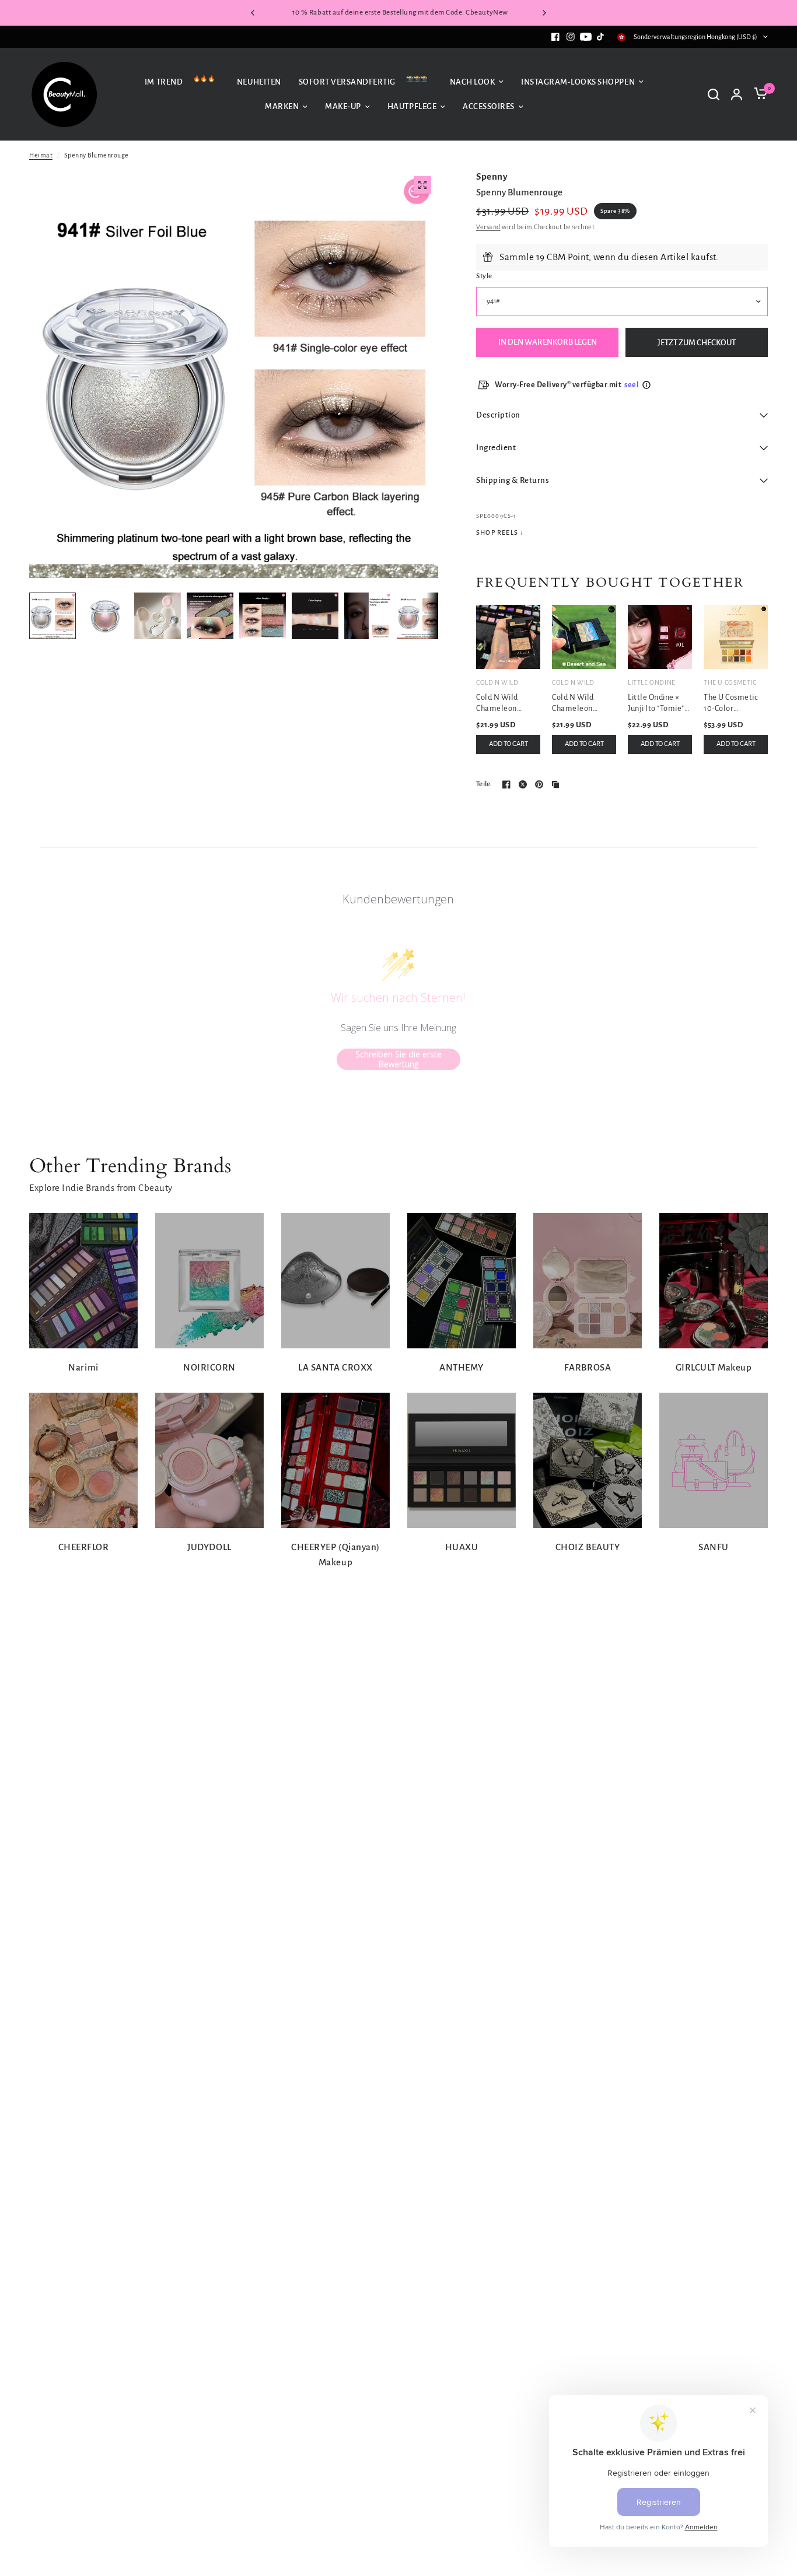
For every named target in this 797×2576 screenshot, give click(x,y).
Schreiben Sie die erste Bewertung (398, 1059)
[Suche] (714, 94)
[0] (758, 94)
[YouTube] (586, 37)
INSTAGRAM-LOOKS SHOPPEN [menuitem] (578, 81)
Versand (488, 227)
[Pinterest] (539, 784)
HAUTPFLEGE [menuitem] (412, 106)
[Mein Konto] (737, 94)
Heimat (41, 155)
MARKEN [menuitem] (282, 106)
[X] (523, 784)
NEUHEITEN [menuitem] (259, 81)
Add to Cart (508, 744)
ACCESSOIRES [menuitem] (489, 106)
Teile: (484, 784)
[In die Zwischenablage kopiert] (555, 784)
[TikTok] (601, 37)
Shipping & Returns (513, 480)
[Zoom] (422, 185)
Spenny (492, 176)
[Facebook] (555, 37)
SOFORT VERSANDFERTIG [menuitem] (347, 81)
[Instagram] (571, 37)
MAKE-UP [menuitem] (343, 106)
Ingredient (496, 448)
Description (498, 415)
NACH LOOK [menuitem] (473, 81)
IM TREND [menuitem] (164, 81)
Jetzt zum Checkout (697, 343)
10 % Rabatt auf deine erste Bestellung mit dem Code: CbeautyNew (398, 13)
